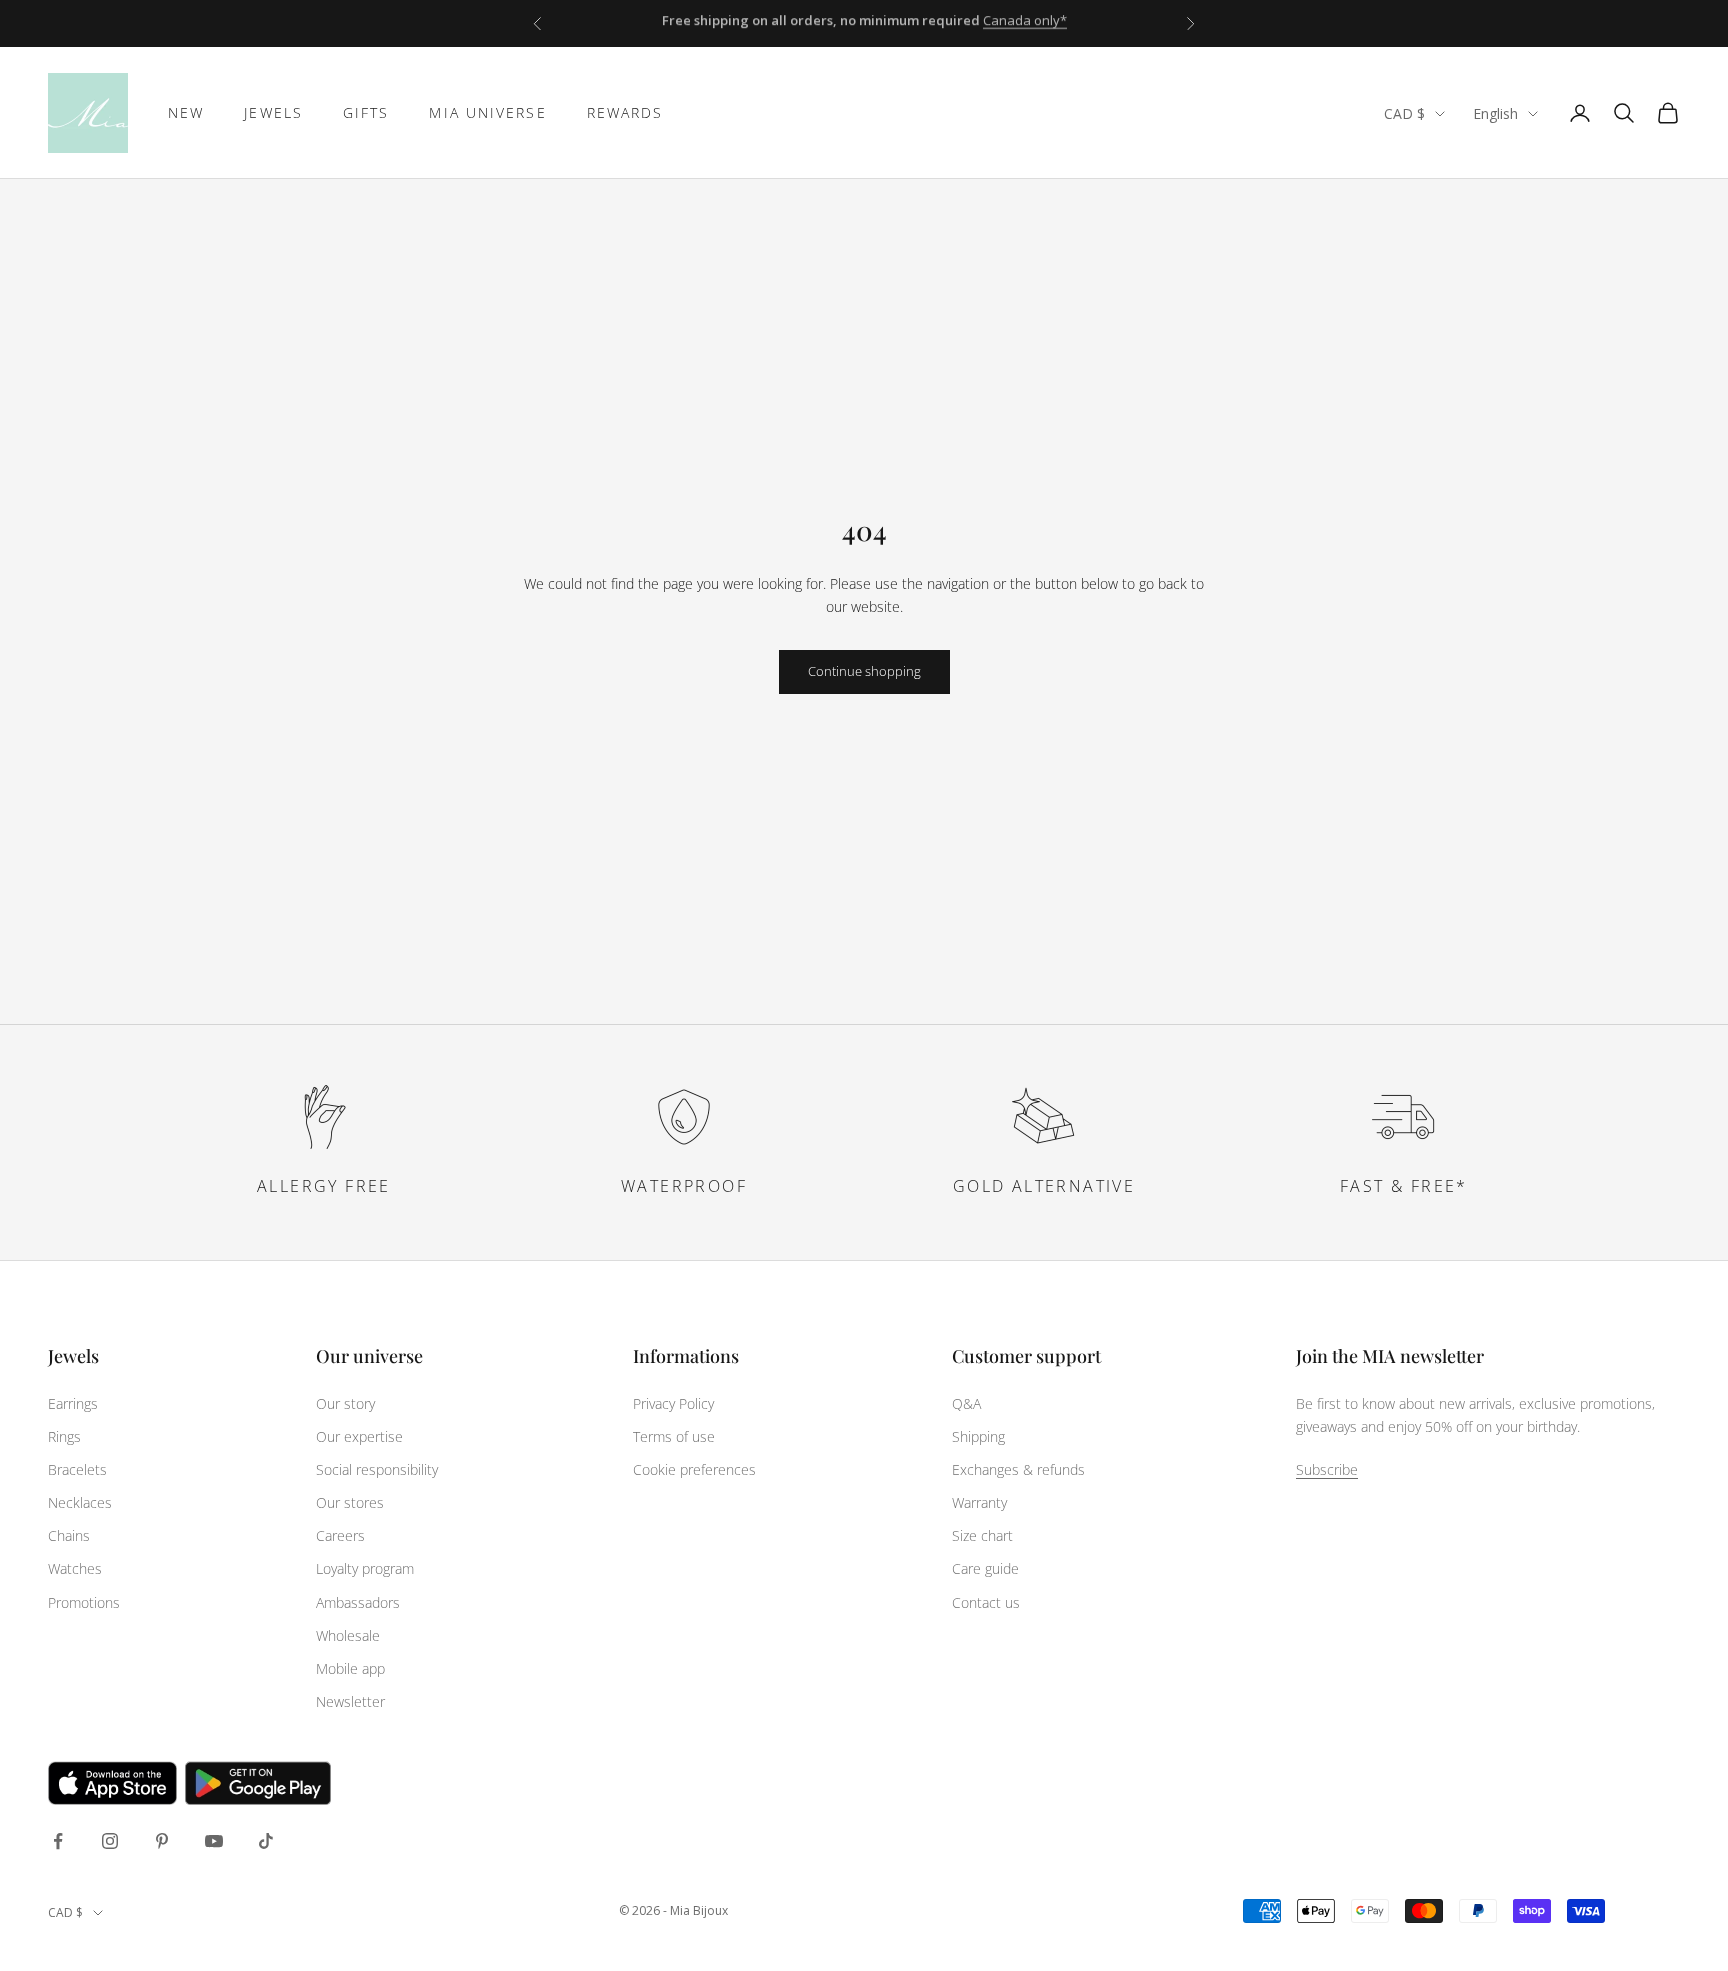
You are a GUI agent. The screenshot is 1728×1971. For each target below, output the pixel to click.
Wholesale (348, 1635)
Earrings (73, 1403)
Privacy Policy (673, 1403)
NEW (186, 112)
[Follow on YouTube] (214, 1841)
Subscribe (1327, 1469)
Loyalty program (365, 1568)
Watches (75, 1568)
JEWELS (273, 112)
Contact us (986, 1602)
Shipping (978, 1436)
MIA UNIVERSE (487, 112)
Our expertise (359, 1436)
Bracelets (77, 1469)
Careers (340, 1535)
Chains (69, 1535)
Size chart (982, 1535)
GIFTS (366, 112)
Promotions (84, 1602)
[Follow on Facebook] (58, 1841)
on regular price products (920, 23)
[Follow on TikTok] (266, 1841)
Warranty (979, 1502)
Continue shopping (864, 671)
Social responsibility (377, 1469)
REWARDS (625, 112)
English (1495, 113)
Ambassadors (358, 1602)
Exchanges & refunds (1018, 1469)
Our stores (350, 1502)
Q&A (966, 1403)
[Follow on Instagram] (110, 1841)
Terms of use (674, 1436)
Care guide (985, 1568)
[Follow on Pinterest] (162, 1841)
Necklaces (80, 1502)
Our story (345, 1403)
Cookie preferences (694, 1469)
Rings (64, 1436)
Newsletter (350, 1701)
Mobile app (350, 1668)
